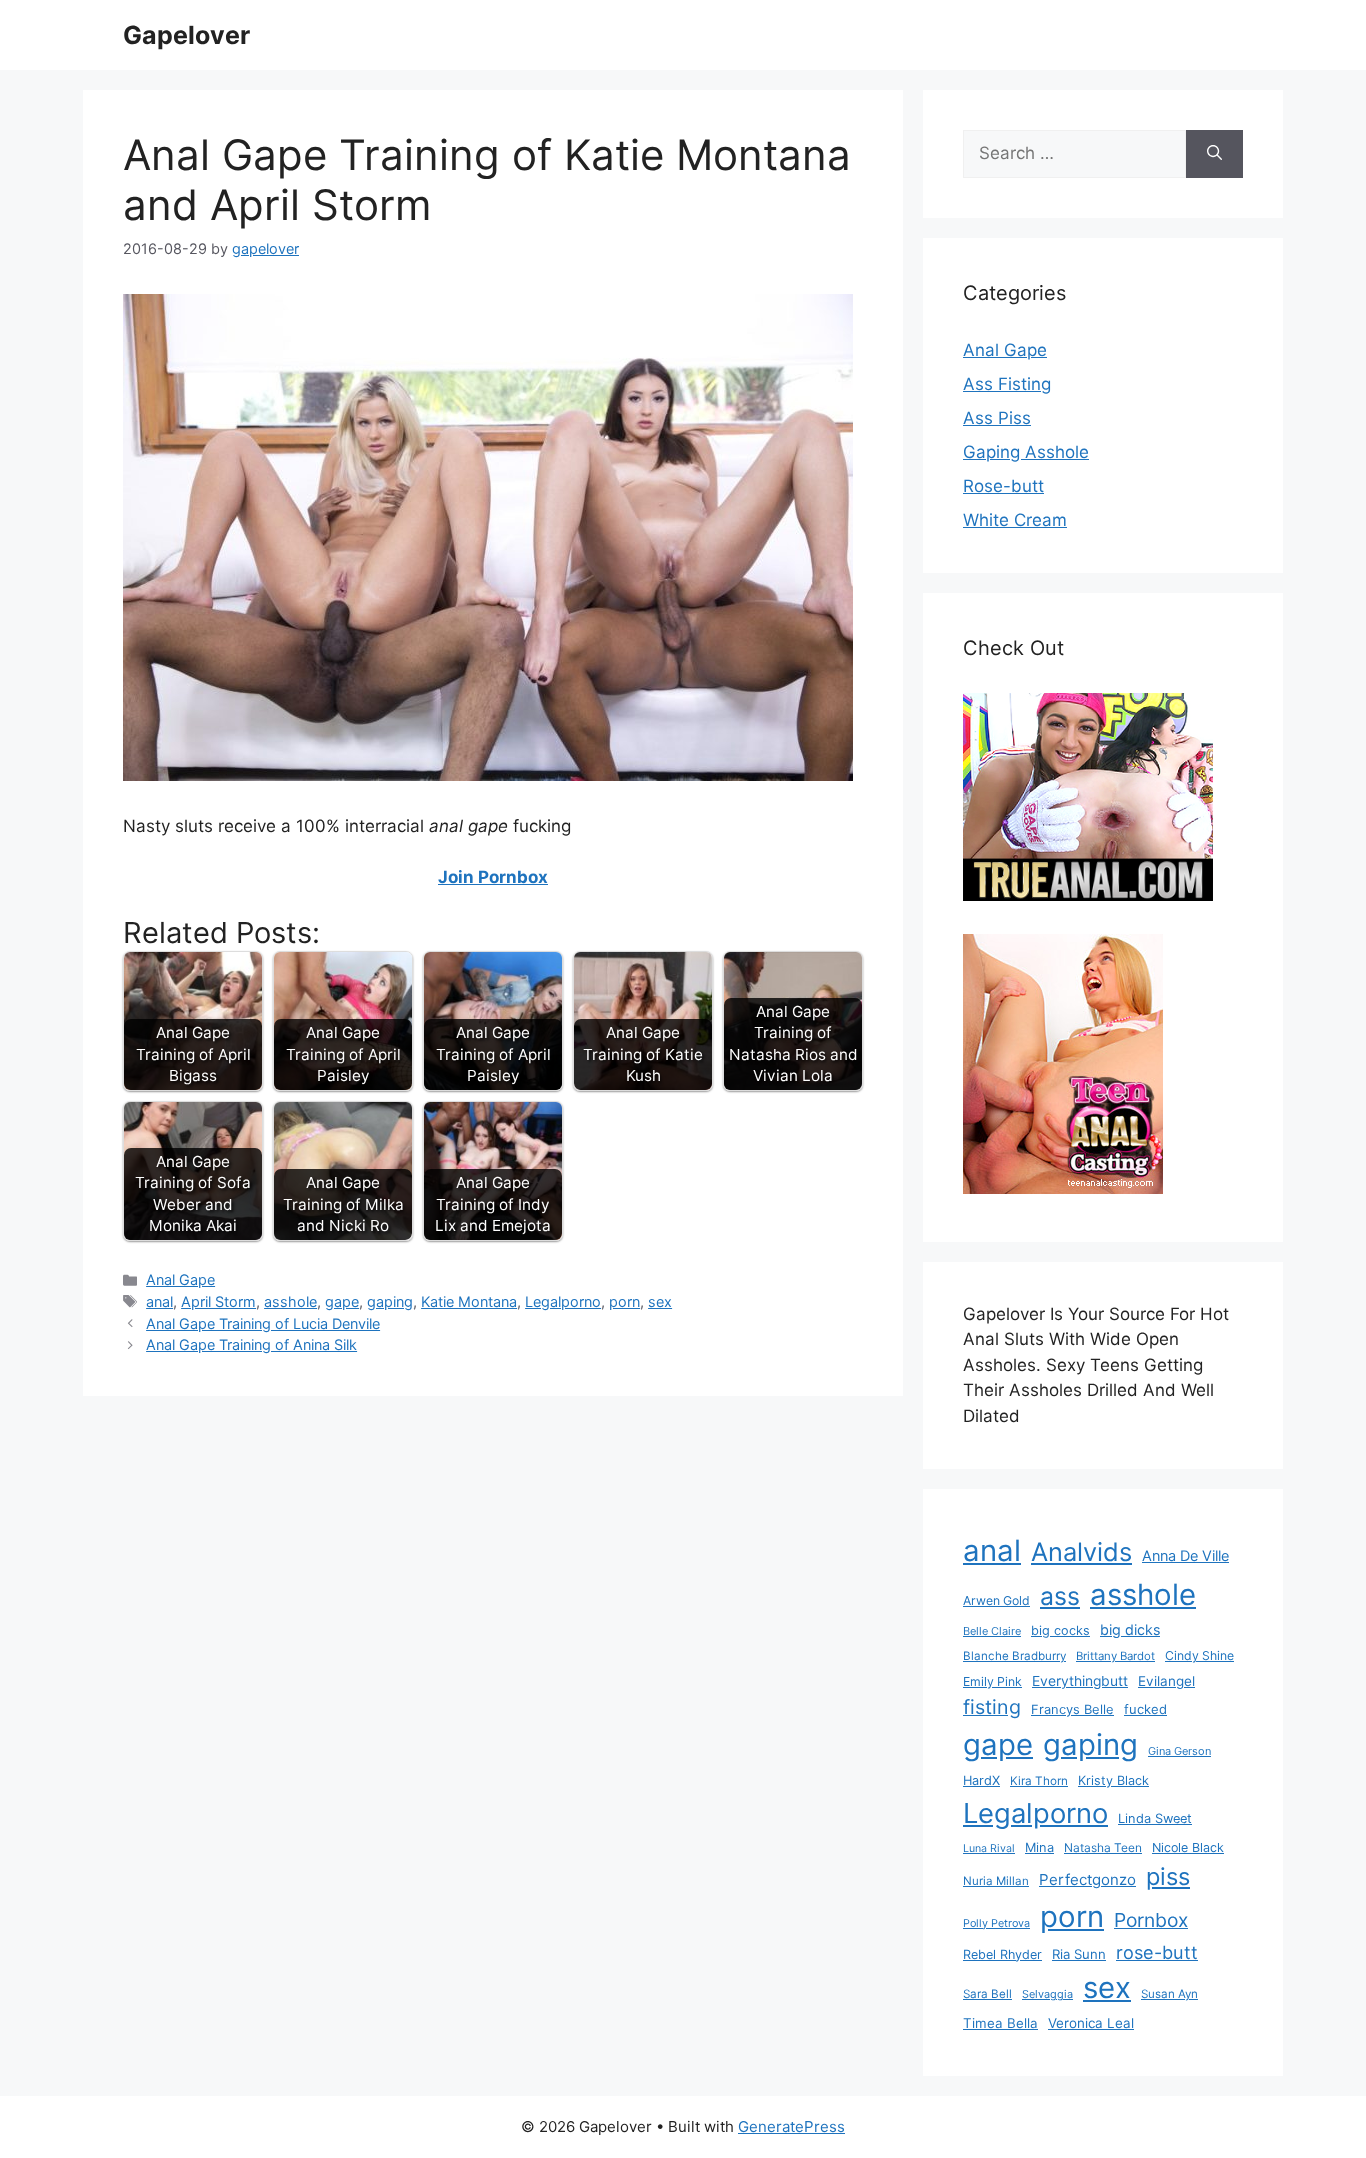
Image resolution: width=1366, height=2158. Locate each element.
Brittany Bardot (1115, 1656)
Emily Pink (992, 1681)
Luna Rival (989, 1848)
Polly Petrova (996, 1923)
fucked (1145, 1709)
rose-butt (1157, 1952)
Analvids (1081, 1551)
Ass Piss (997, 418)
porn (624, 1301)
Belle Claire (992, 1631)
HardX (981, 1780)
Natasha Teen (1103, 1847)
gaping (390, 1301)
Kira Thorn (1039, 1781)
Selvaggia (1047, 1994)
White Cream (1015, 520)
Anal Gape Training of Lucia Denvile (263, 1323)
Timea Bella (1000, 2023)
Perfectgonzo (1087, 1879)
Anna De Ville (1185, 1556)
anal (159, 1301)
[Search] (1214, 154)
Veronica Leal (1091, 2023)
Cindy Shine (1199, 1655)
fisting (992, 1707)
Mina (1039, 1847)
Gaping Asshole (1026, 452)
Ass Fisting (1007, 384)
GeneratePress (791, 2126)
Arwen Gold (996, 1600)
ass (1060, 1596)
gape (342, 1301)
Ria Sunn (1079, 1954)
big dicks (1130, 1629)
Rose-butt (1003, 486)
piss (1168, 1876)
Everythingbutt (1080, 1681)
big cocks (1060, 1630)
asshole (290, 1301)
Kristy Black (1113, 1780)
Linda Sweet (1155, 1818)
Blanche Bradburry (1014, 1656)
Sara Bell (987, 1994)
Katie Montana (469, 1301)
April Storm (218, 1301)
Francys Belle (1072, 1709)
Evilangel (1166, 1681)
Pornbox (1151, 1920)
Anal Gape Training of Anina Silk (251, 1344)
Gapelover (186, 35)
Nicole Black (1188, 1847)
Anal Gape (180, 1279)
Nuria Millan (996, 1881)
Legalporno (563, 1301)
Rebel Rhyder (1002, 1954)
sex (660, 1301)
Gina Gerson (1179, 1751)
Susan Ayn (1169, 1994)
